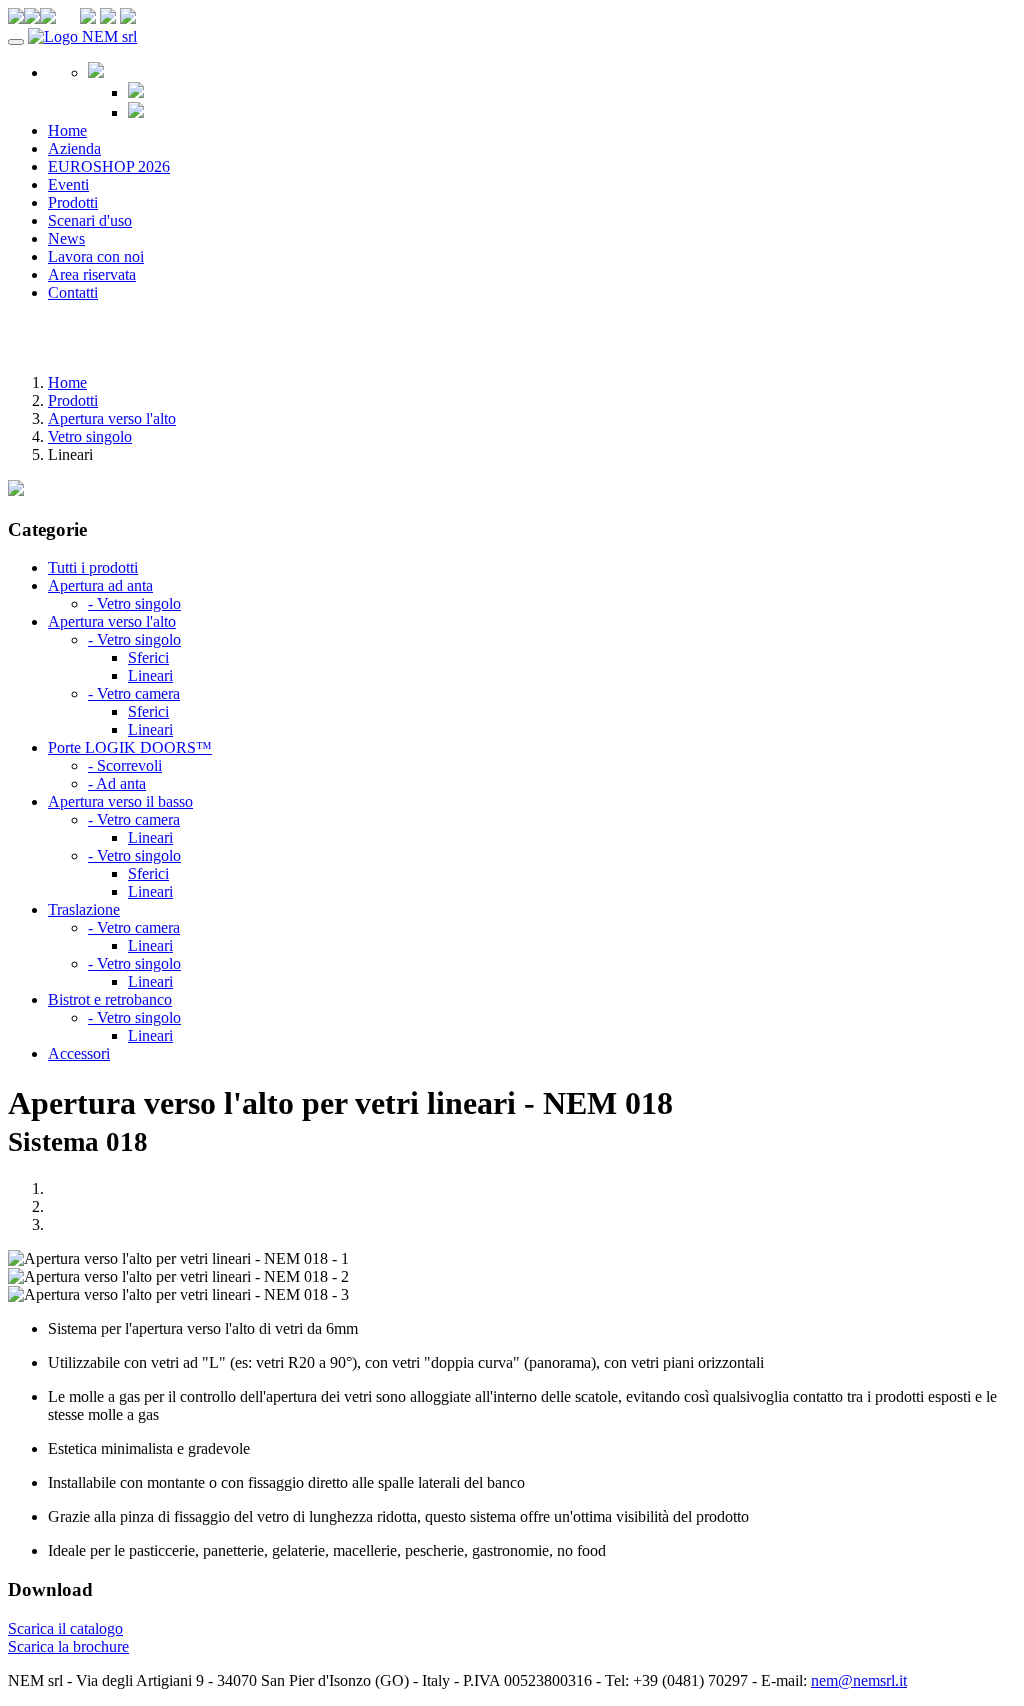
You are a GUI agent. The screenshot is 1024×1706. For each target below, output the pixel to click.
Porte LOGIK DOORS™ (130, 747)
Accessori (79, 1053)
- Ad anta (117, 783)
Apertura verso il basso (120, 801)
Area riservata (92, 274)
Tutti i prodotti (93, 567)
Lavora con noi (96, 256)
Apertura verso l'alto (112, 418)
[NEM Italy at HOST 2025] (16, 490)
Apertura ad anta (100, 585)
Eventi (68, 184)
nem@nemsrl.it (859, 1680)
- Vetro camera (134, 693)
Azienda (74, 148)
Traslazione (84, 909)
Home (67, 130)
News (66, 238)
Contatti (73, 292)
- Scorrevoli (125, 765)
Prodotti (73, 202)
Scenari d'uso (90, 220)
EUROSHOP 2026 (109, 166)
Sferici (148, 657)
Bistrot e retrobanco (110, 999)
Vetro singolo (90, 436)
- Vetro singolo (134, 603)
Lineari (150, 675)
